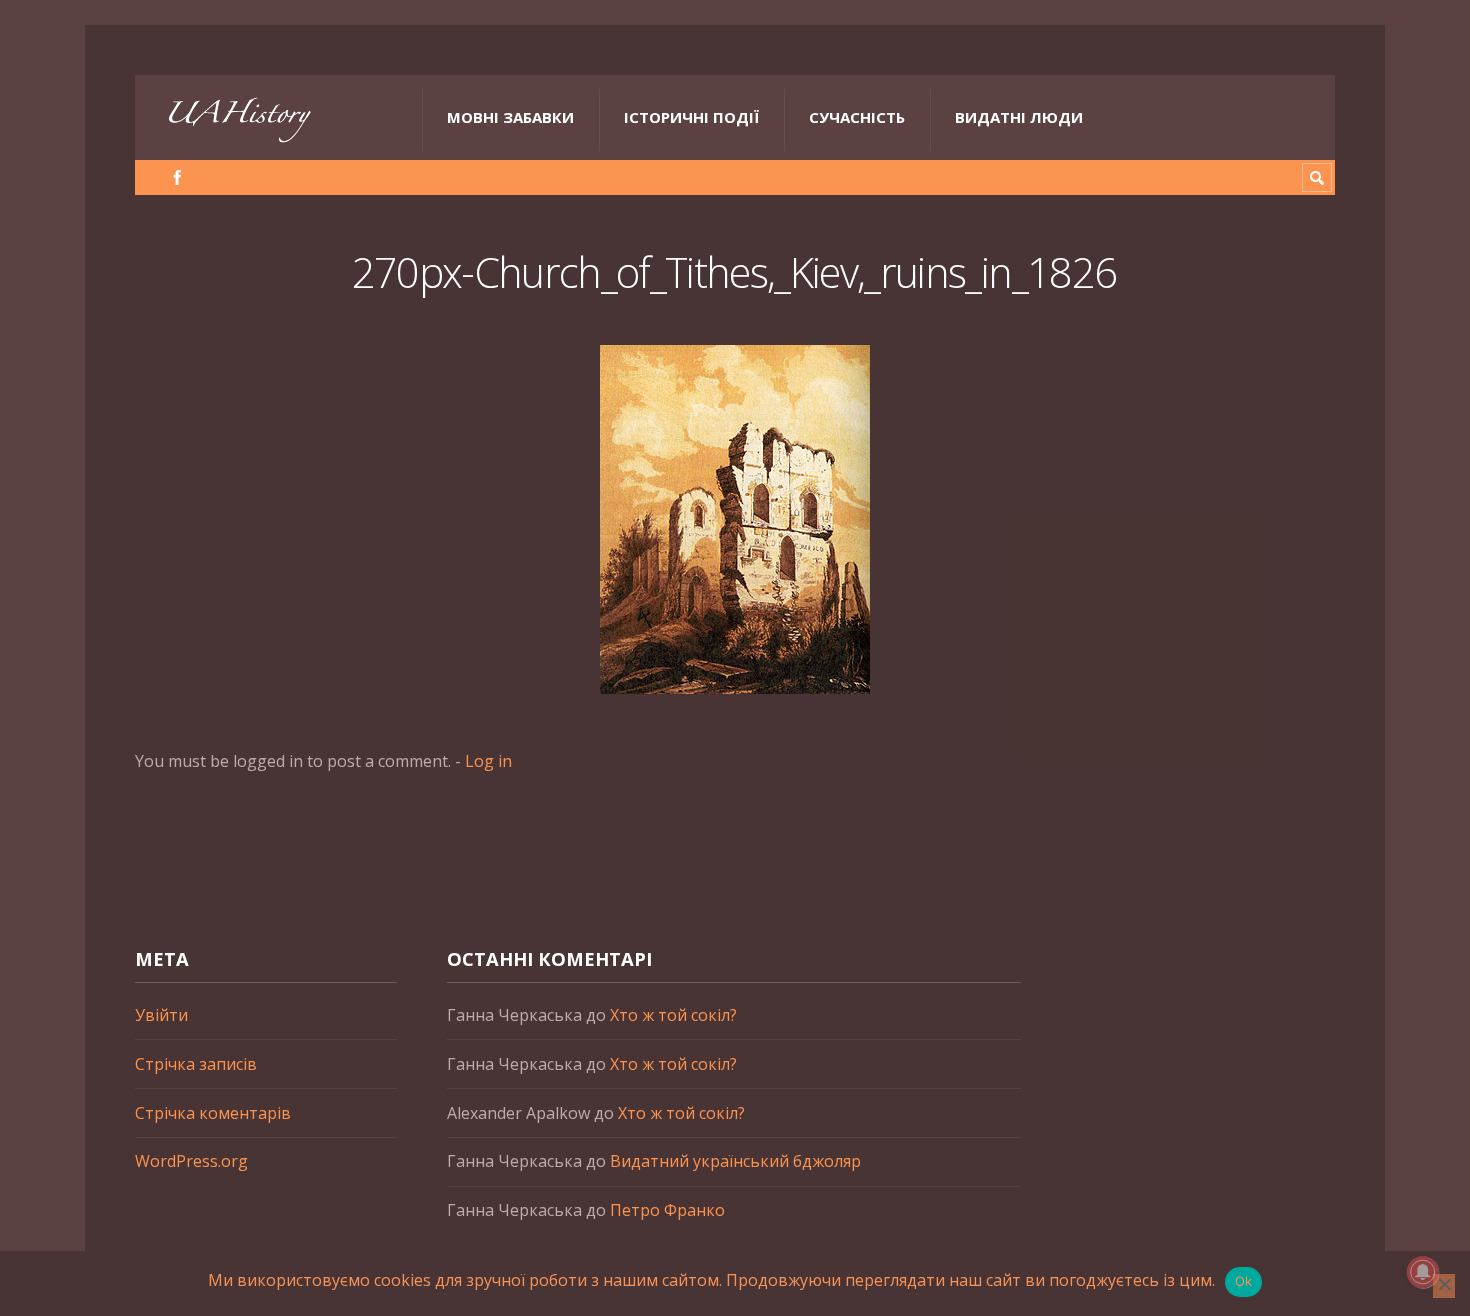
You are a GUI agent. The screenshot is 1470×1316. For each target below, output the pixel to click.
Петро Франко (667, 1210)
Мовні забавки (510, 117)
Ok (1244, 1281)
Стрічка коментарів (213, 1113)
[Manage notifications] (1423, 1272)
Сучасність (857, 117)
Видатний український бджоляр (735, 1161)
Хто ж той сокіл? (673, 1015)
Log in (488, 761)
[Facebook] (177, 177)
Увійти (161, 1015)
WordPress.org (191, 1161)
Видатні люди (1019, 117)
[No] (1444, 1286)
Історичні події (691, 117)
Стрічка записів (196, 1064)
